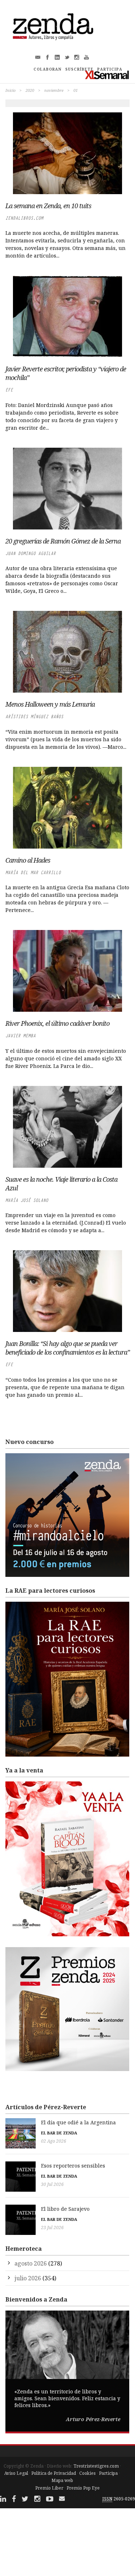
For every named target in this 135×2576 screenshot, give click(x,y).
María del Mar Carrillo (33, 873)
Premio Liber (49, 2488)
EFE (9, 390)
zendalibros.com (24, 218)
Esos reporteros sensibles (73, 2166)
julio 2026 (28, 2278)
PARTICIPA (110, 69)
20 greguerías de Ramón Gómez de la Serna (63, 541)
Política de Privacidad (54, 2473)
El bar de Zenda (59, 2133)
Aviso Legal (16, 2473)
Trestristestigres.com (96, 2466)
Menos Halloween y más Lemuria (50, 704)
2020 (30, 90)
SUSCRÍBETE (79, 69)
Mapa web (62, 2480)
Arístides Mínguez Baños (34, 717)
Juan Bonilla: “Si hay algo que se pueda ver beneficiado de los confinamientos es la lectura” (67, 1348)
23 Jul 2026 (52, 2228)
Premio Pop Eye (83, 2488)
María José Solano (27, 1200)
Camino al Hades (28, 860)
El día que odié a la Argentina (78, 2122)
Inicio (10, 90)
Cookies (87, 2473)
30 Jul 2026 (52, 2184)
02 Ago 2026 (54, 2141)
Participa (108, 2473)
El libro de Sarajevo (65, 2209)
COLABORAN (48, 69)
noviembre (54, 90)
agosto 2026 (31, 2263)
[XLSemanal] (107, 75)
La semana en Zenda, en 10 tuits (48, 206)
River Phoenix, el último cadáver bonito (57, 1023)
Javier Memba (21, 1036)
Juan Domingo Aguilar (31, 553)
